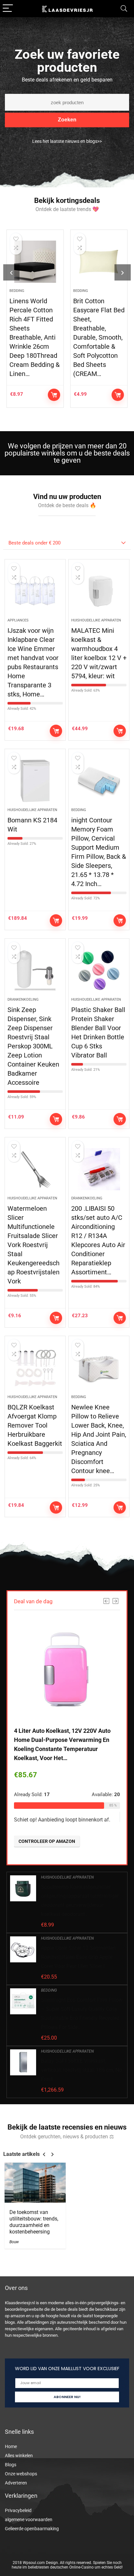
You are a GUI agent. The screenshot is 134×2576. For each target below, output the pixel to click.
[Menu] (8, 9)
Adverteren (16, 2483)
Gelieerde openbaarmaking (32, 2529)
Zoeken (67, 120)
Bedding (17, 291)
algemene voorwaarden (29, 2520)
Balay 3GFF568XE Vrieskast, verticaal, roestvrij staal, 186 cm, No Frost (81, 2070)
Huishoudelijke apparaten (96, 620)
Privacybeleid (18, 2510)
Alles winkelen (19, 2456)
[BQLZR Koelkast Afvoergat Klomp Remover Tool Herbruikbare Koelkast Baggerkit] (35, 1368)
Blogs (11, 2465)
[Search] (124, 9)
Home (11, 2446)
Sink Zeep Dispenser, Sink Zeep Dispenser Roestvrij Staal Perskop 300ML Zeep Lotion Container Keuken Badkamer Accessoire (33, 1046)
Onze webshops (21, 2474)
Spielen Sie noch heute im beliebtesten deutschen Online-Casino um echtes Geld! (67, 2565)
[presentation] (11, 272)
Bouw (14, 2242)
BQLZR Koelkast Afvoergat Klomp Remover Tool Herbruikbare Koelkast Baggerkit (35, 1425)
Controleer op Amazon (54, 395)
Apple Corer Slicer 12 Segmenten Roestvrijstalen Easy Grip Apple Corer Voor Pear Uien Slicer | (78, 1957)
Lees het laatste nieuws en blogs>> (67, 141)
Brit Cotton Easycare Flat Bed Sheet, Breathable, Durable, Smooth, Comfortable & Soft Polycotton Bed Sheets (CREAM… (99, 337)
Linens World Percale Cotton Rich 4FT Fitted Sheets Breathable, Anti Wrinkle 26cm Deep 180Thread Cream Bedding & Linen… (34, 337)
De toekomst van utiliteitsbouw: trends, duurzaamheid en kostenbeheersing (34, 2222)
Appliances (18, 620)
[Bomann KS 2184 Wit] (35, 781)
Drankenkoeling (23, 1000)
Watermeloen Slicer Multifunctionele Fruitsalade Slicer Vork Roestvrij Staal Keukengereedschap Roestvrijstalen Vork (33, 1245)
